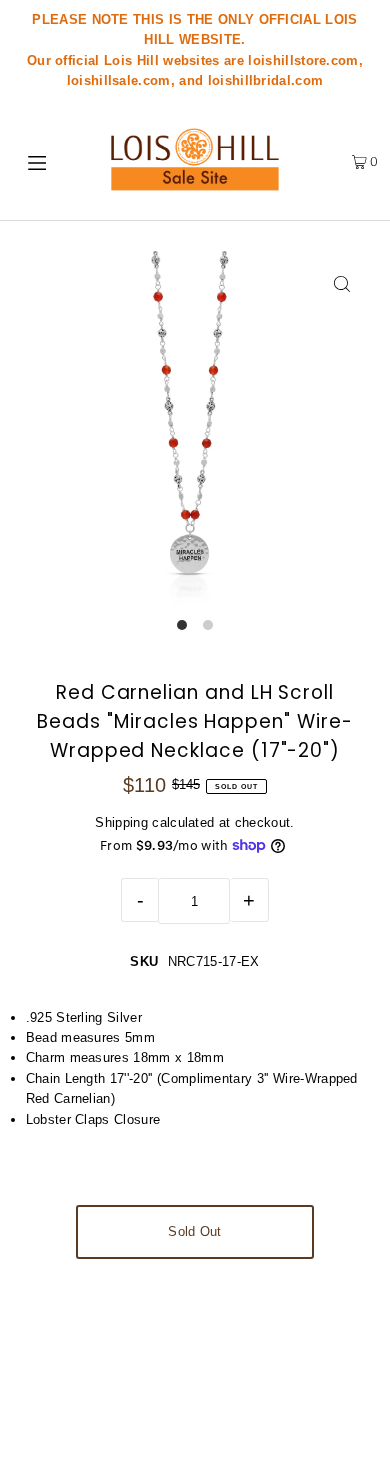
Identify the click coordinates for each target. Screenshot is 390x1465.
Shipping (121, 822)
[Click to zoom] (341, 283)
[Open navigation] (42, 161)
